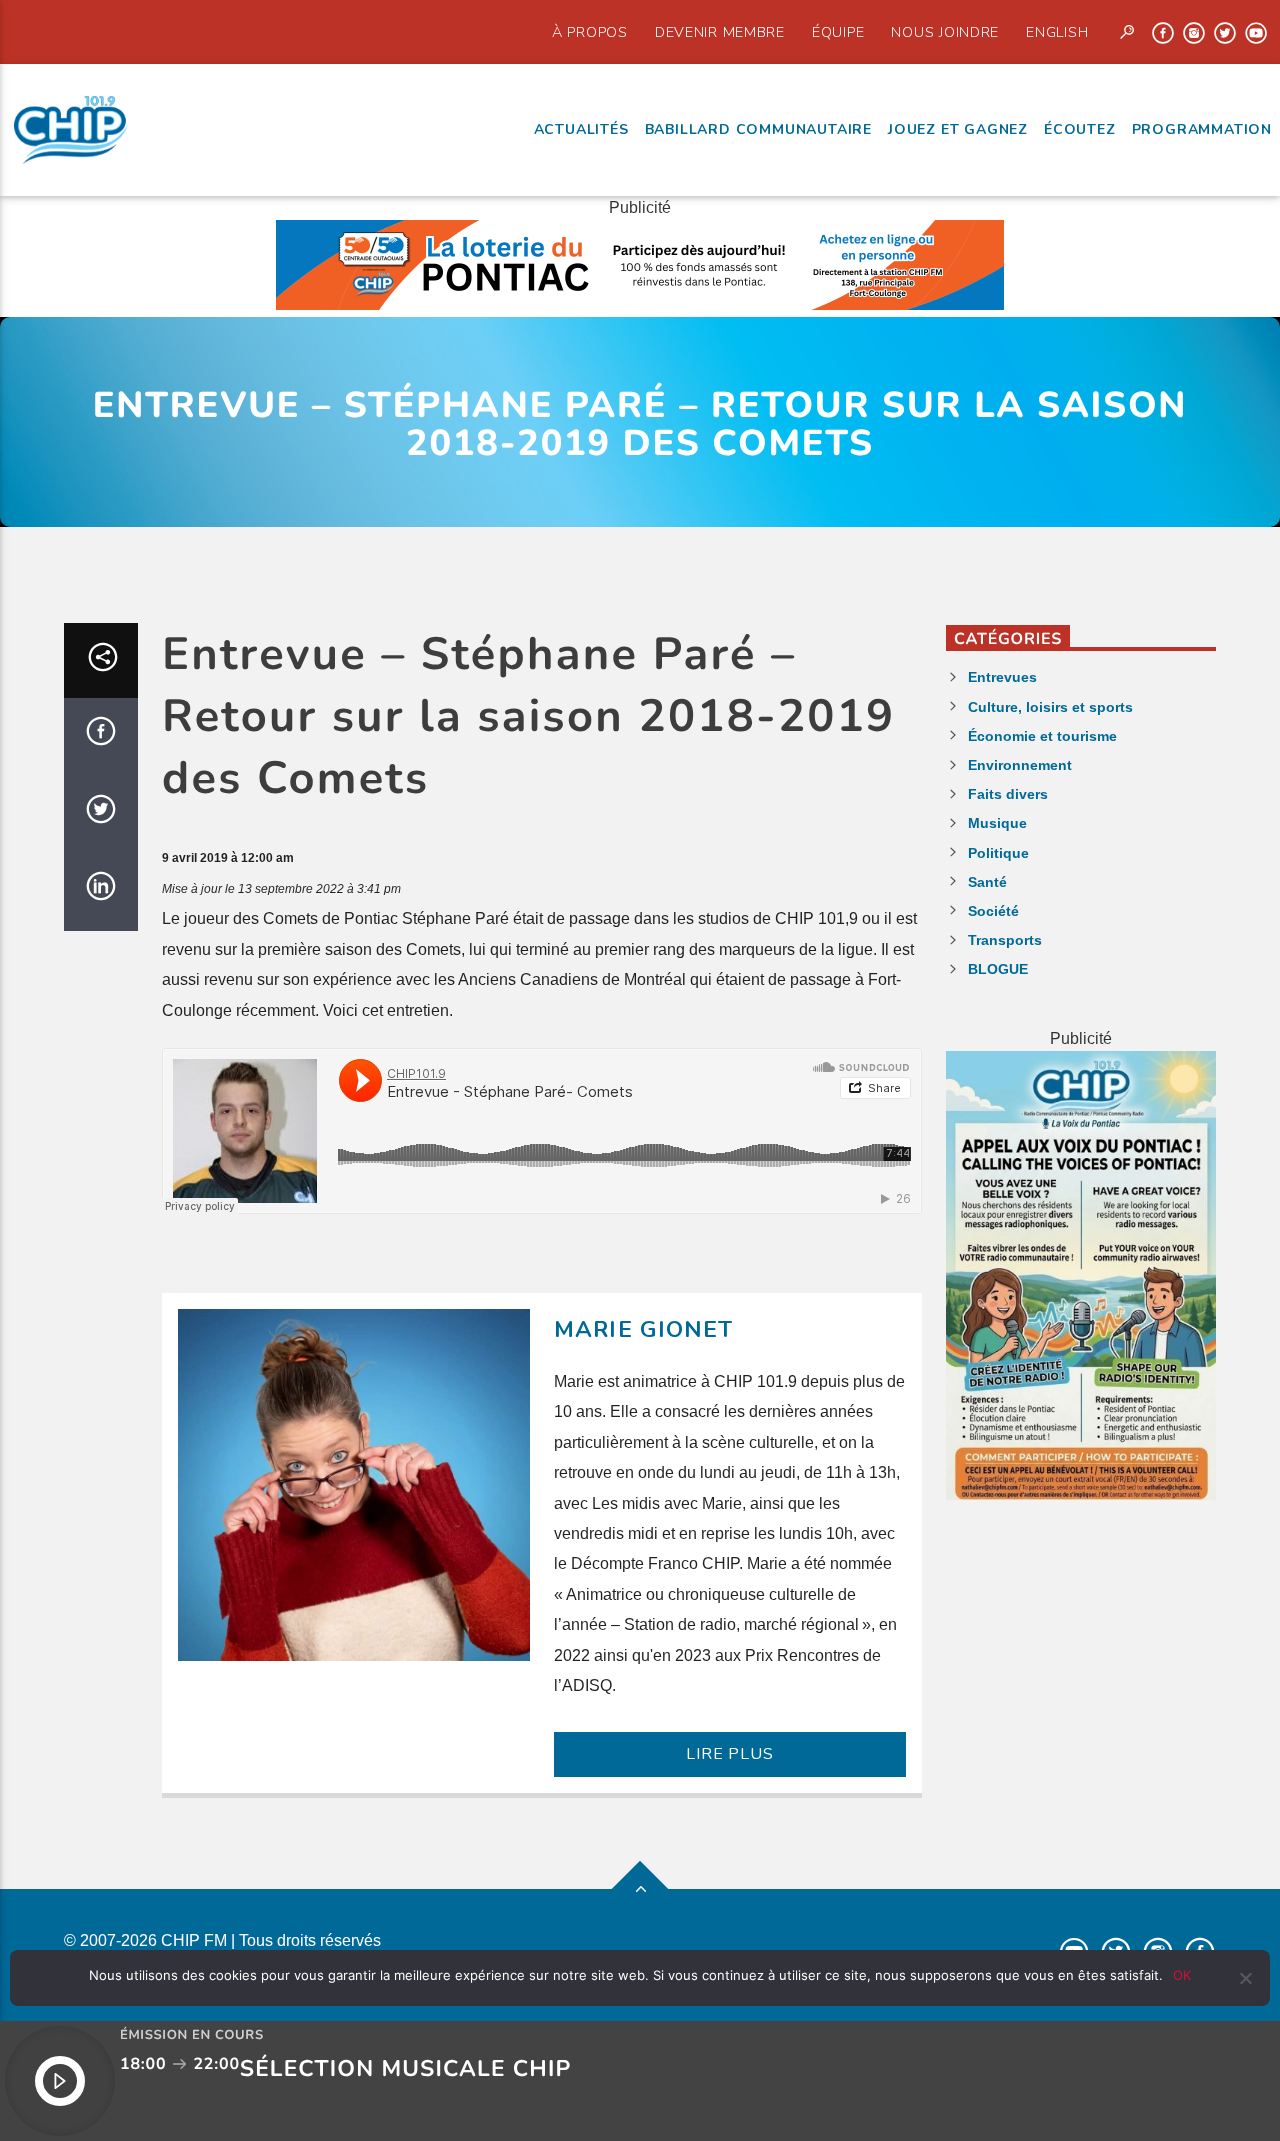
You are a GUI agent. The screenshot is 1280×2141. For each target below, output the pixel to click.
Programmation (1202, 129)
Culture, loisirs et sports (1050, 707)
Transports (1005, 940)
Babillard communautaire (758, 129)
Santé (987, 882)
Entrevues (1002, 677)
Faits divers (1008, 794)
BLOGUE (998, 969)
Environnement (1020, 765)
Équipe (838, 32)
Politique (998, 853)
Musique (997, 823)
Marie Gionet (644, 1329)
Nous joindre (945, 32)
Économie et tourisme (1042, 736)
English (1057, 32)
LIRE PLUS (729, 1754)
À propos (590, 32)
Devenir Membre (720, 32)
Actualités (581, 129)
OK (1182, 1975)
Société (993, 911)
